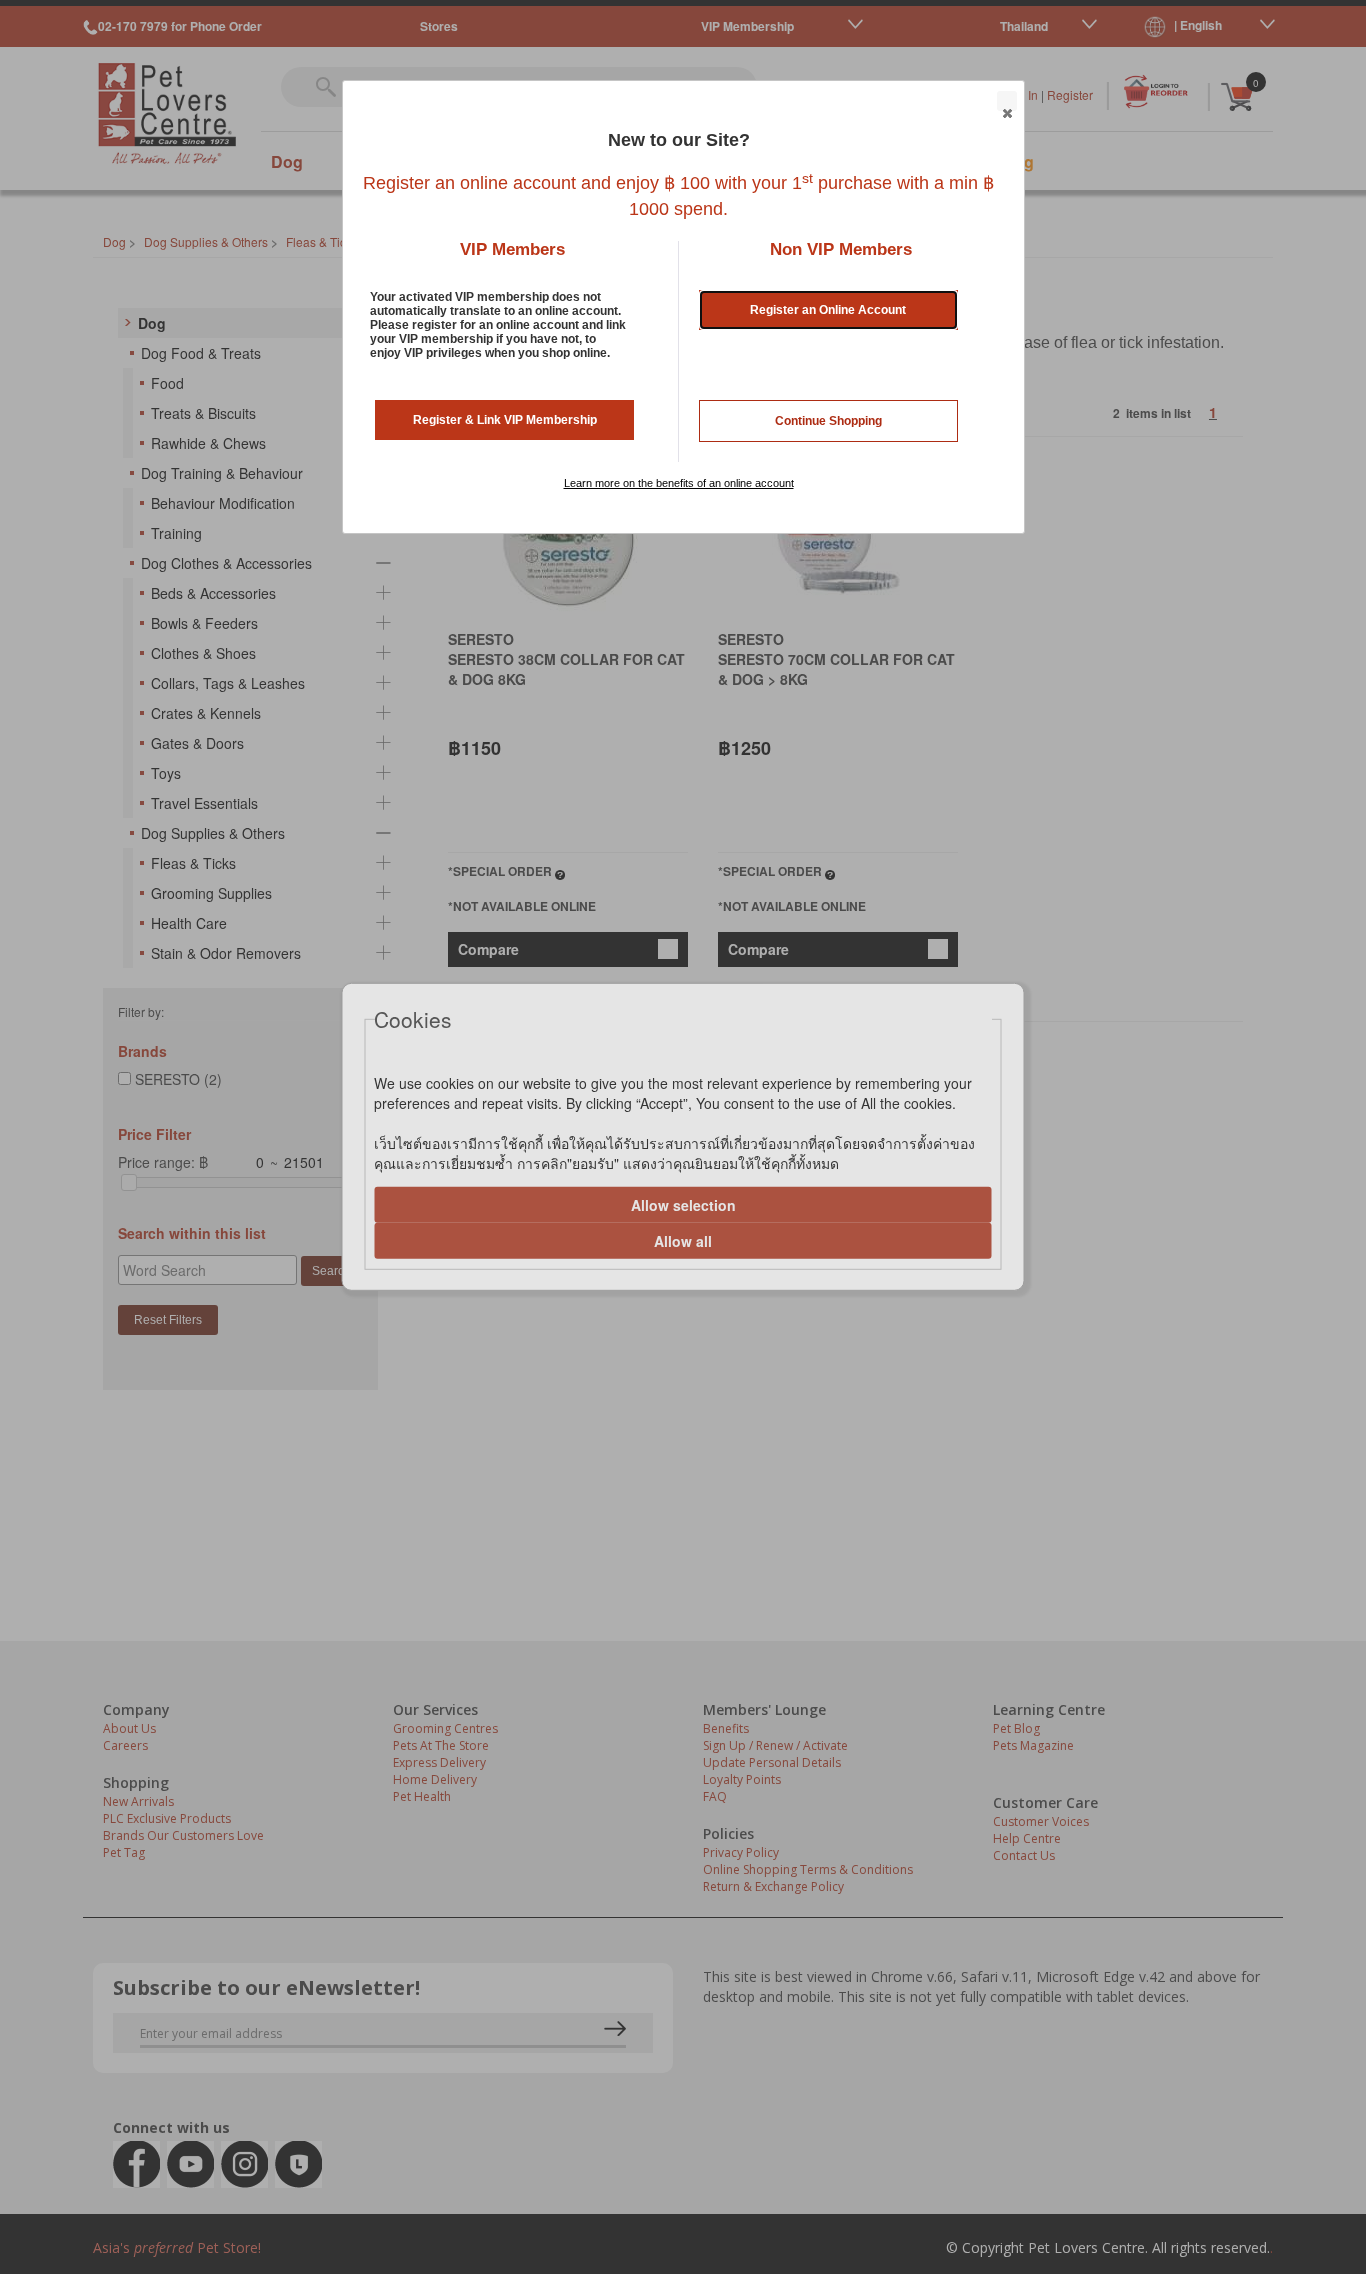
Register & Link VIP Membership (505, 420)
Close (1007, 101)
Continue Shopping (828, 421)
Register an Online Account (828, 310)
